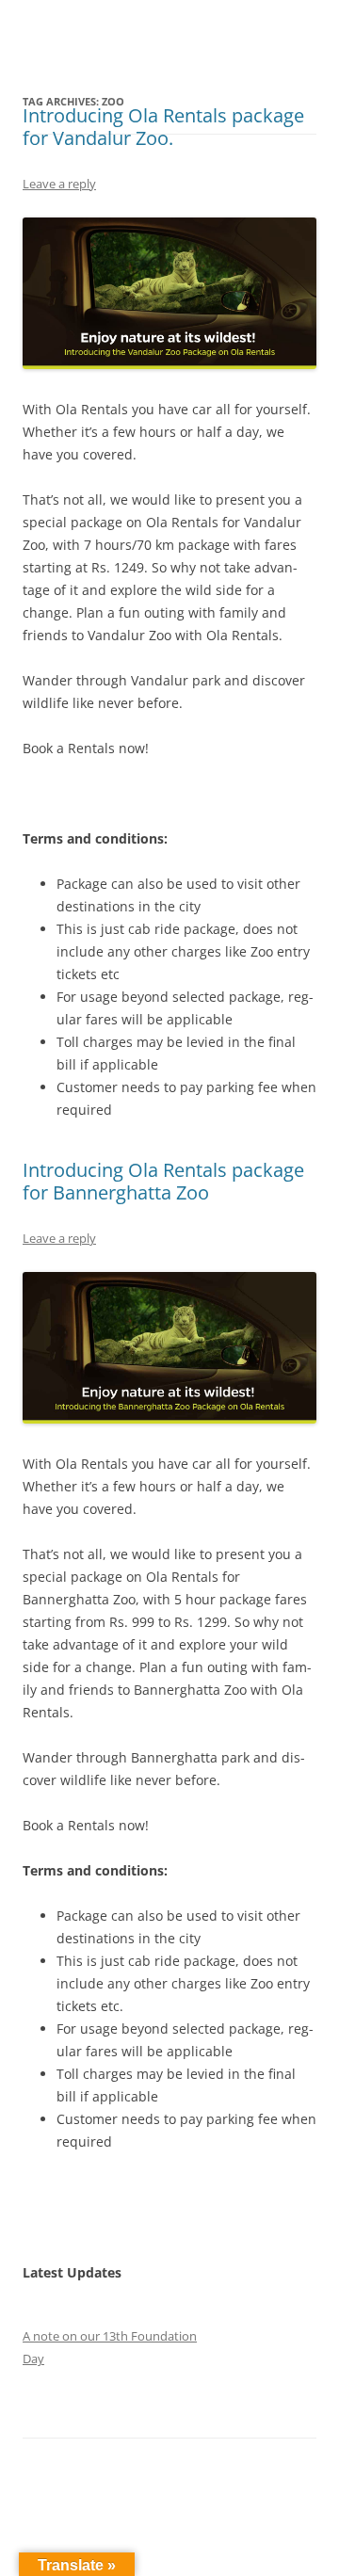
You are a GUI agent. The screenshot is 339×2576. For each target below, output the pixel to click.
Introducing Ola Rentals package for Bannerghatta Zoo (163, 1181)
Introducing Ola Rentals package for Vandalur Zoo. (163, 127)
